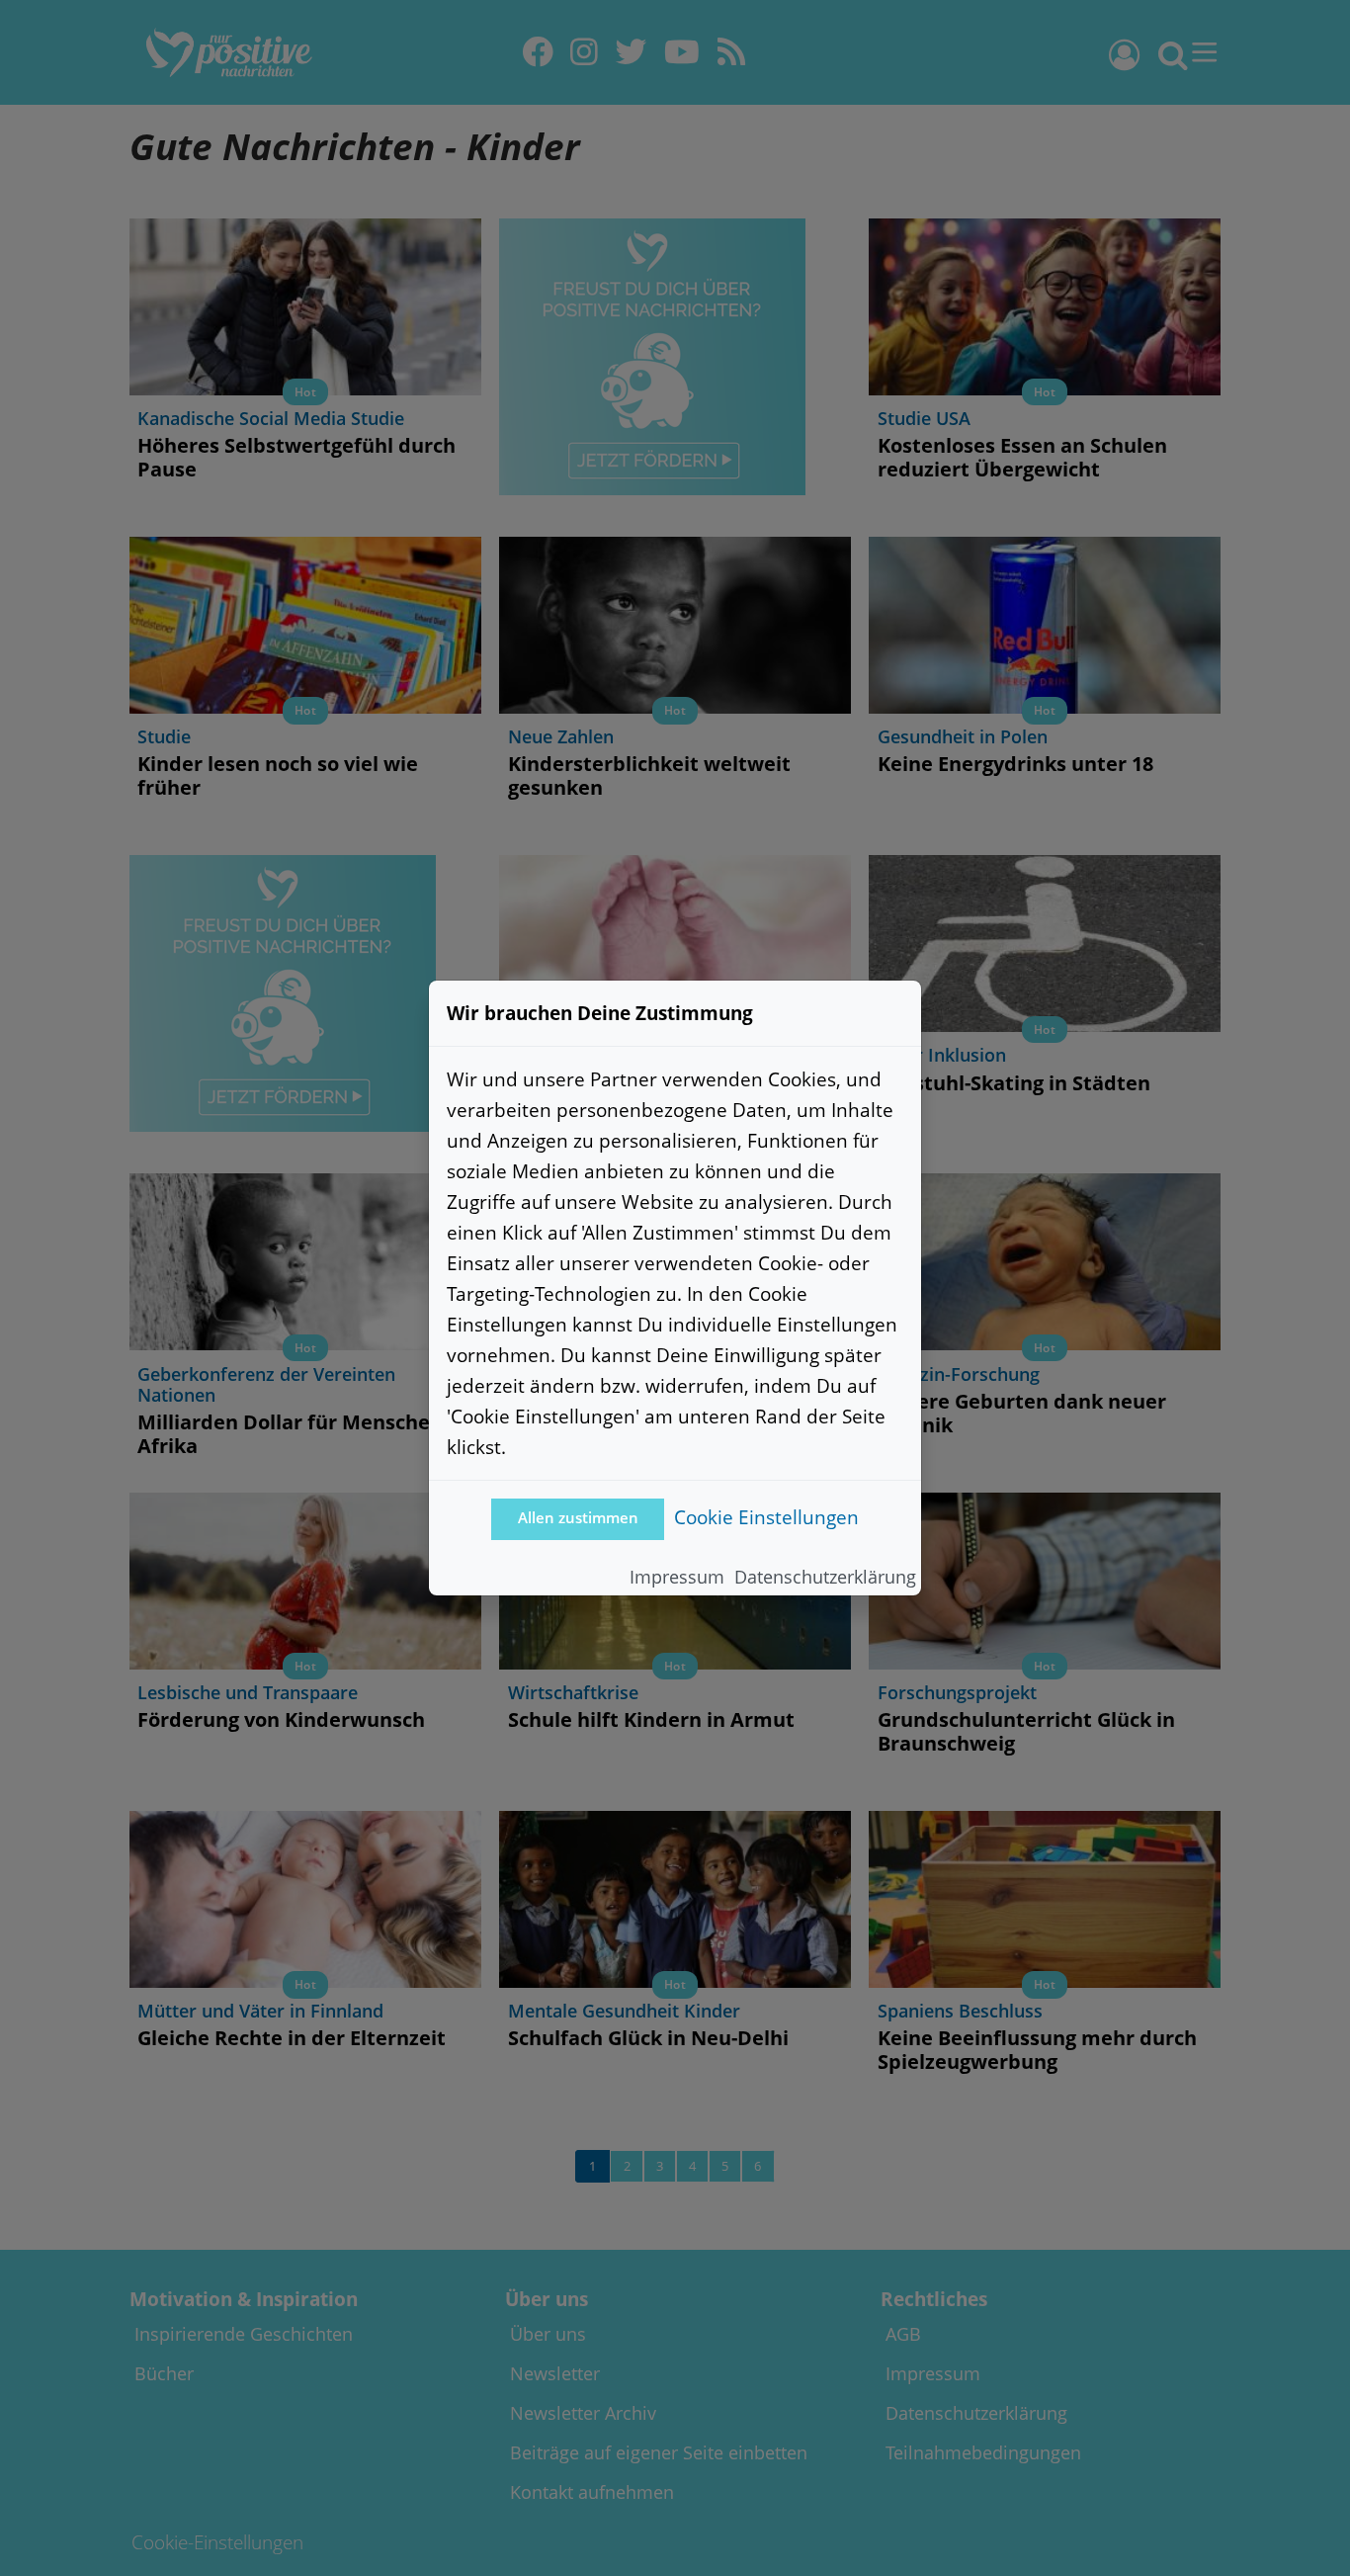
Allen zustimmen (578, 1518)
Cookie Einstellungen (766, 1517)
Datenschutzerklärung (825, 1577)
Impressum (677, 1577)
